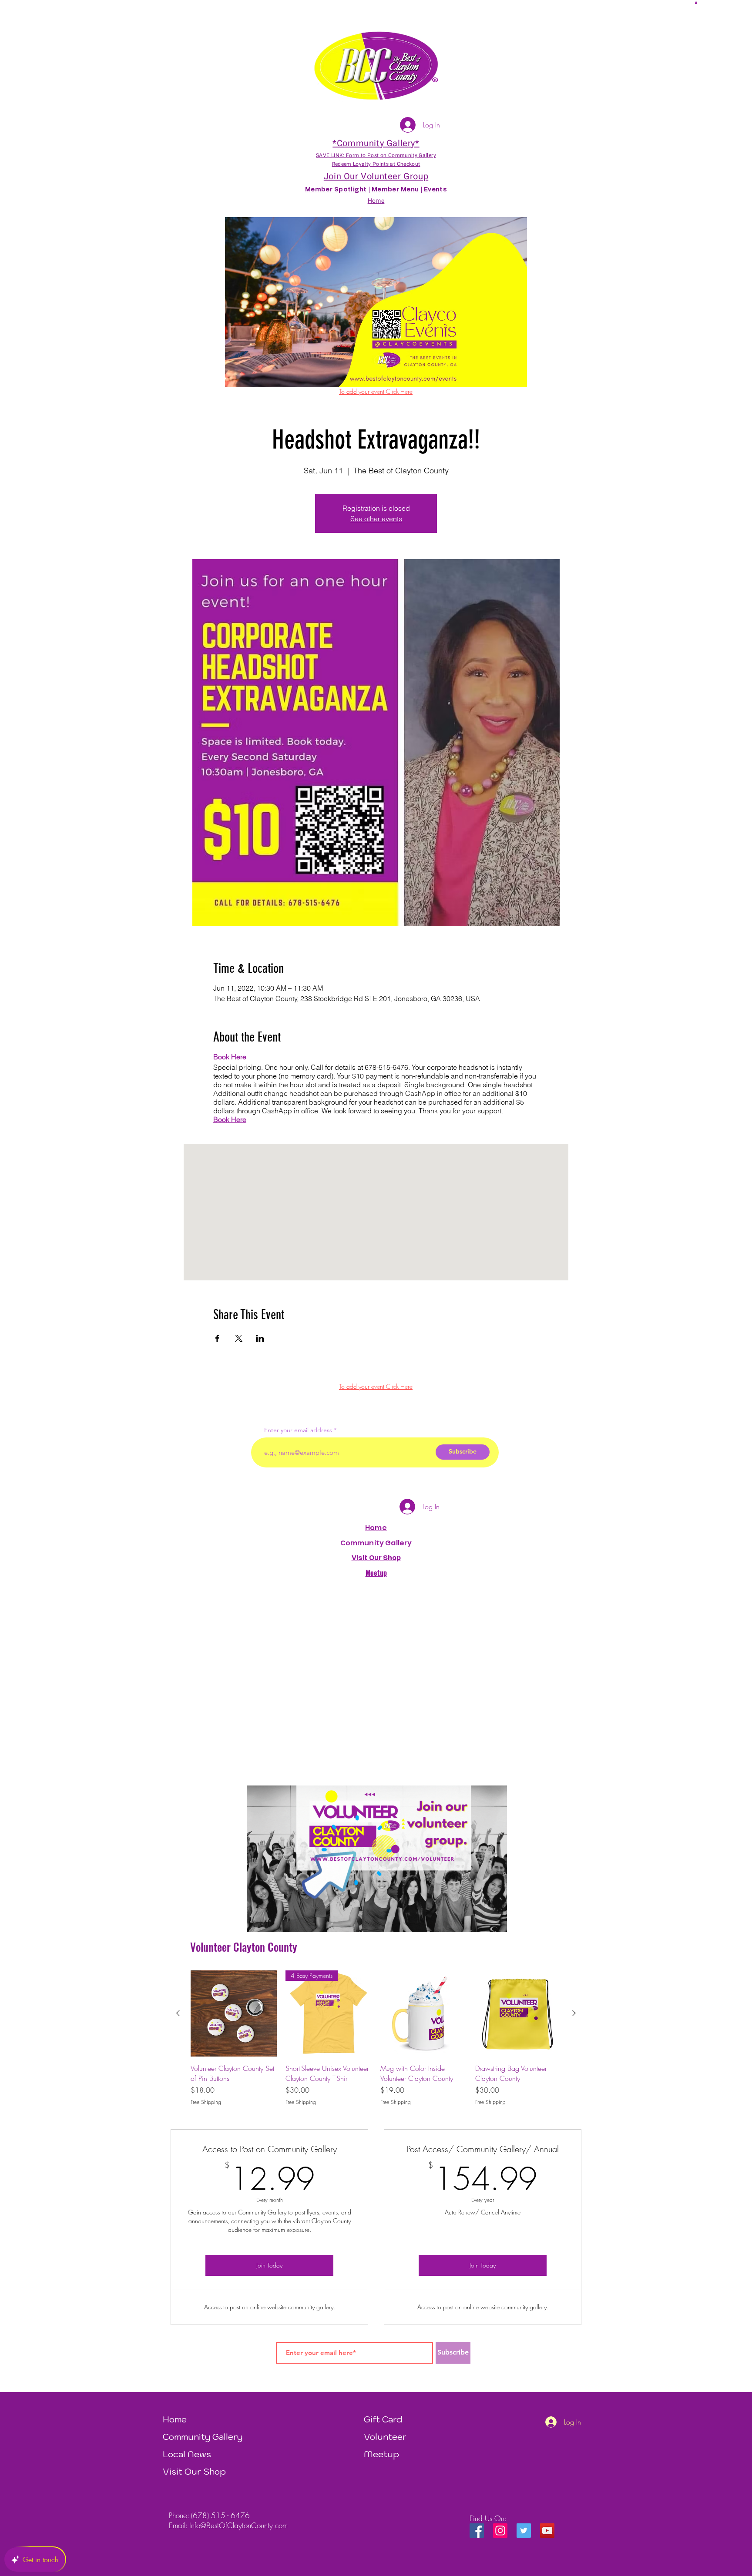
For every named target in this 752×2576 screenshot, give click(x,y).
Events (436, 190)
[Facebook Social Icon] (477, 2531)
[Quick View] (234, 2013)
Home (376, 1528)
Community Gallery (376, 1543)
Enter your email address (298, 1430)
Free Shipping (206, 2102)
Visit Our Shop (194, 2472)
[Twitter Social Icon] (524, 2531)
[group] (376, 2038)
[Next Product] (574, 2013)
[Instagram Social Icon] (500, 2531)
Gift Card (383, 2419)
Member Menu (395, 190)
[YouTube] (547, 2531)
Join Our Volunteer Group (376, 176)
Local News (187, 2454)
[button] (696, 3)
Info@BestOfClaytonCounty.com (238, 2525)
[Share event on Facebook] (217, 1338)
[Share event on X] (239, 1338)
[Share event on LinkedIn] (260, 1338)
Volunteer (385, 2437)
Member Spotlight (336, 190)
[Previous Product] (178, 2013)
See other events (376, 519)
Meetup (381, 2454)
